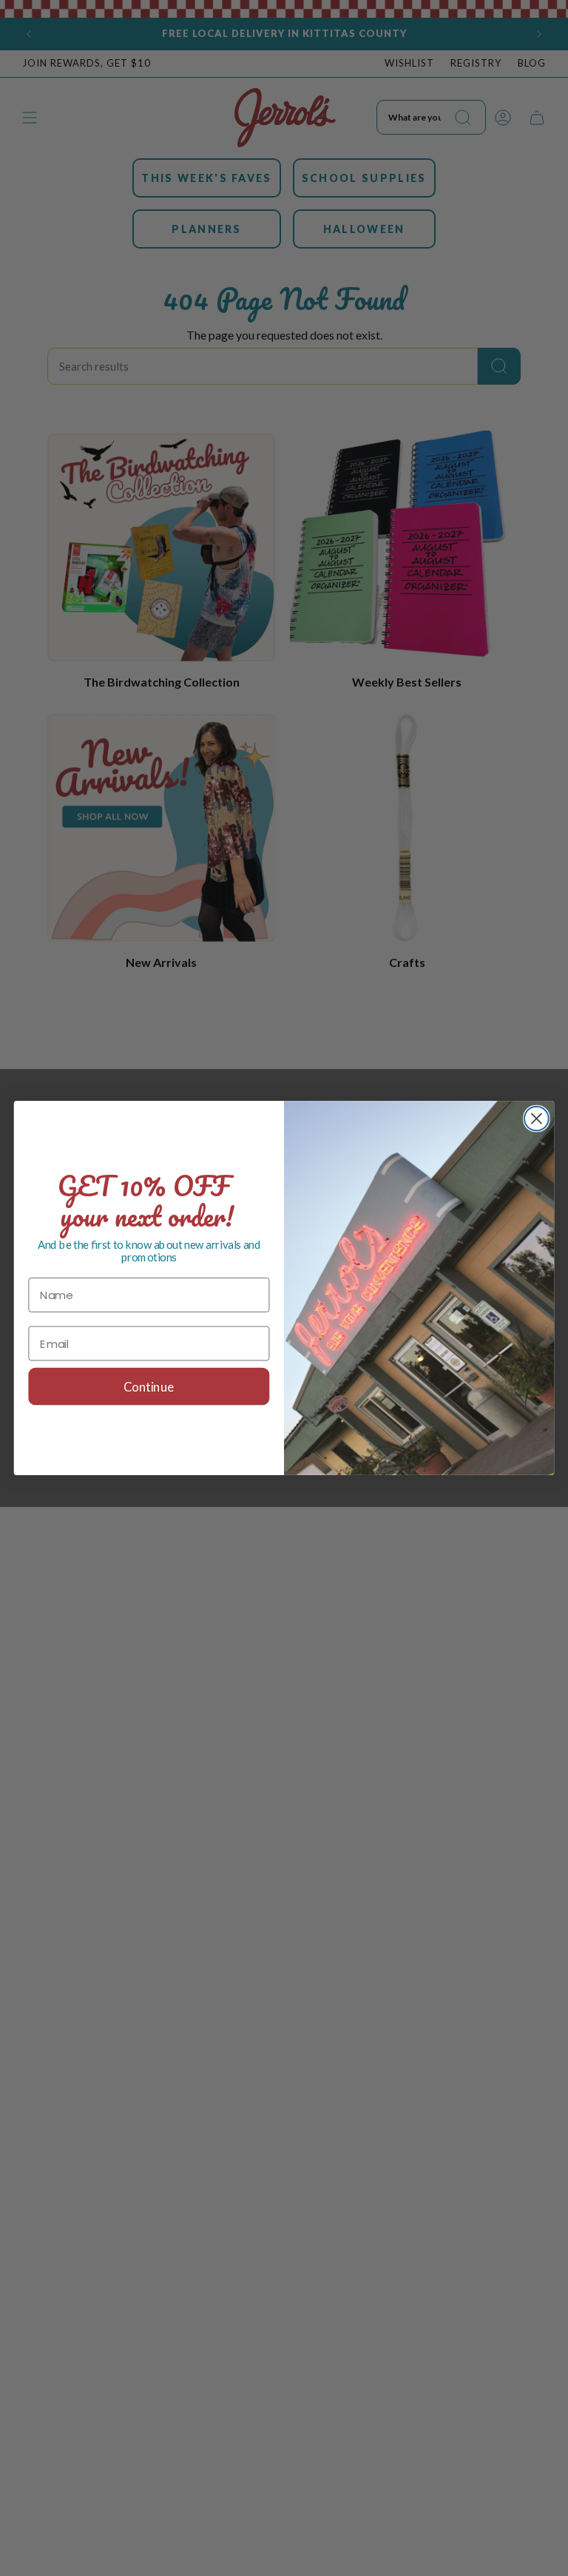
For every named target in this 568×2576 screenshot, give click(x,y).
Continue (149, 1387)
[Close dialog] (537, 1119)
